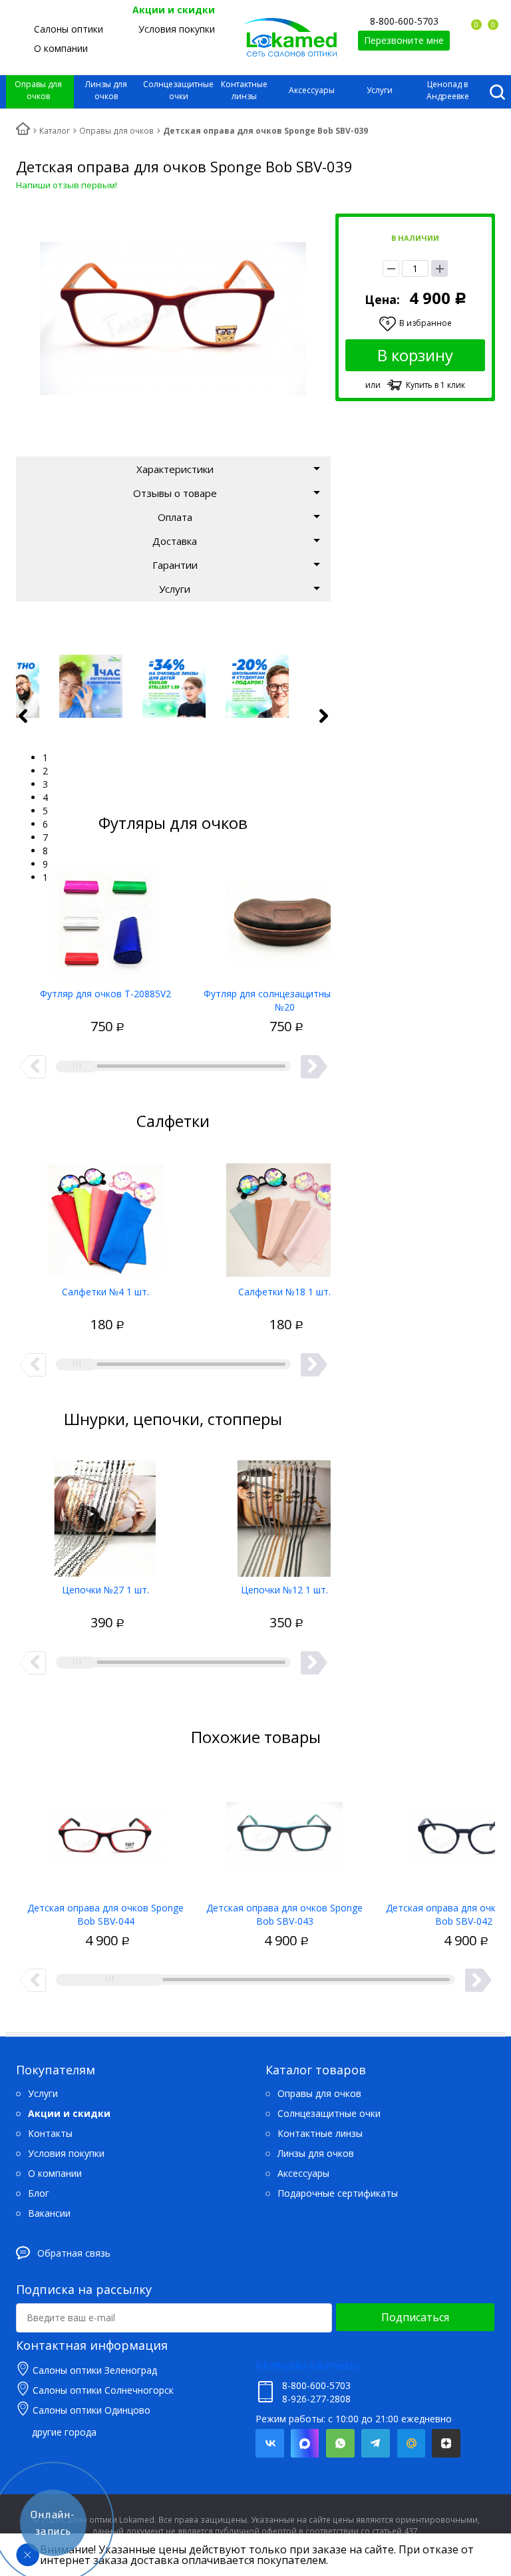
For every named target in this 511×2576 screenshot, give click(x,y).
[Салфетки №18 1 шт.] (284, 1215)
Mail (411, 2443)
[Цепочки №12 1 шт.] (284, 1514)
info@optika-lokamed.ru (307, 2365)
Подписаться (415, 2317)
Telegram (376, 2443)
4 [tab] (45, 797)
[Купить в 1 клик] (81, 1013)
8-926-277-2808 (316, 2399)
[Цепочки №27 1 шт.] (105, 1514)
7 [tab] (45, 837)
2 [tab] (45, 771)
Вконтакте (270, 2443)
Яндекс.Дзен (446, 2443)
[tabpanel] (174, 686)
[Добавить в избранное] (57, 1013)
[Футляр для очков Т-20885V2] (105, 917)
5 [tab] (45, 811)
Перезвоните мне (404, 40)
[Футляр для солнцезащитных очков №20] (284, 917)
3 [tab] (45, 784)
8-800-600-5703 (404, 21)
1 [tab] (45, 757)
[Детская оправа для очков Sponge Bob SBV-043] (284, 1832)
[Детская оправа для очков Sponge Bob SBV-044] (105, 1832)
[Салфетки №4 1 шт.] (105, 1215)
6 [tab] (45, 824)
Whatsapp (340, 2443)
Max (305, 2443)
